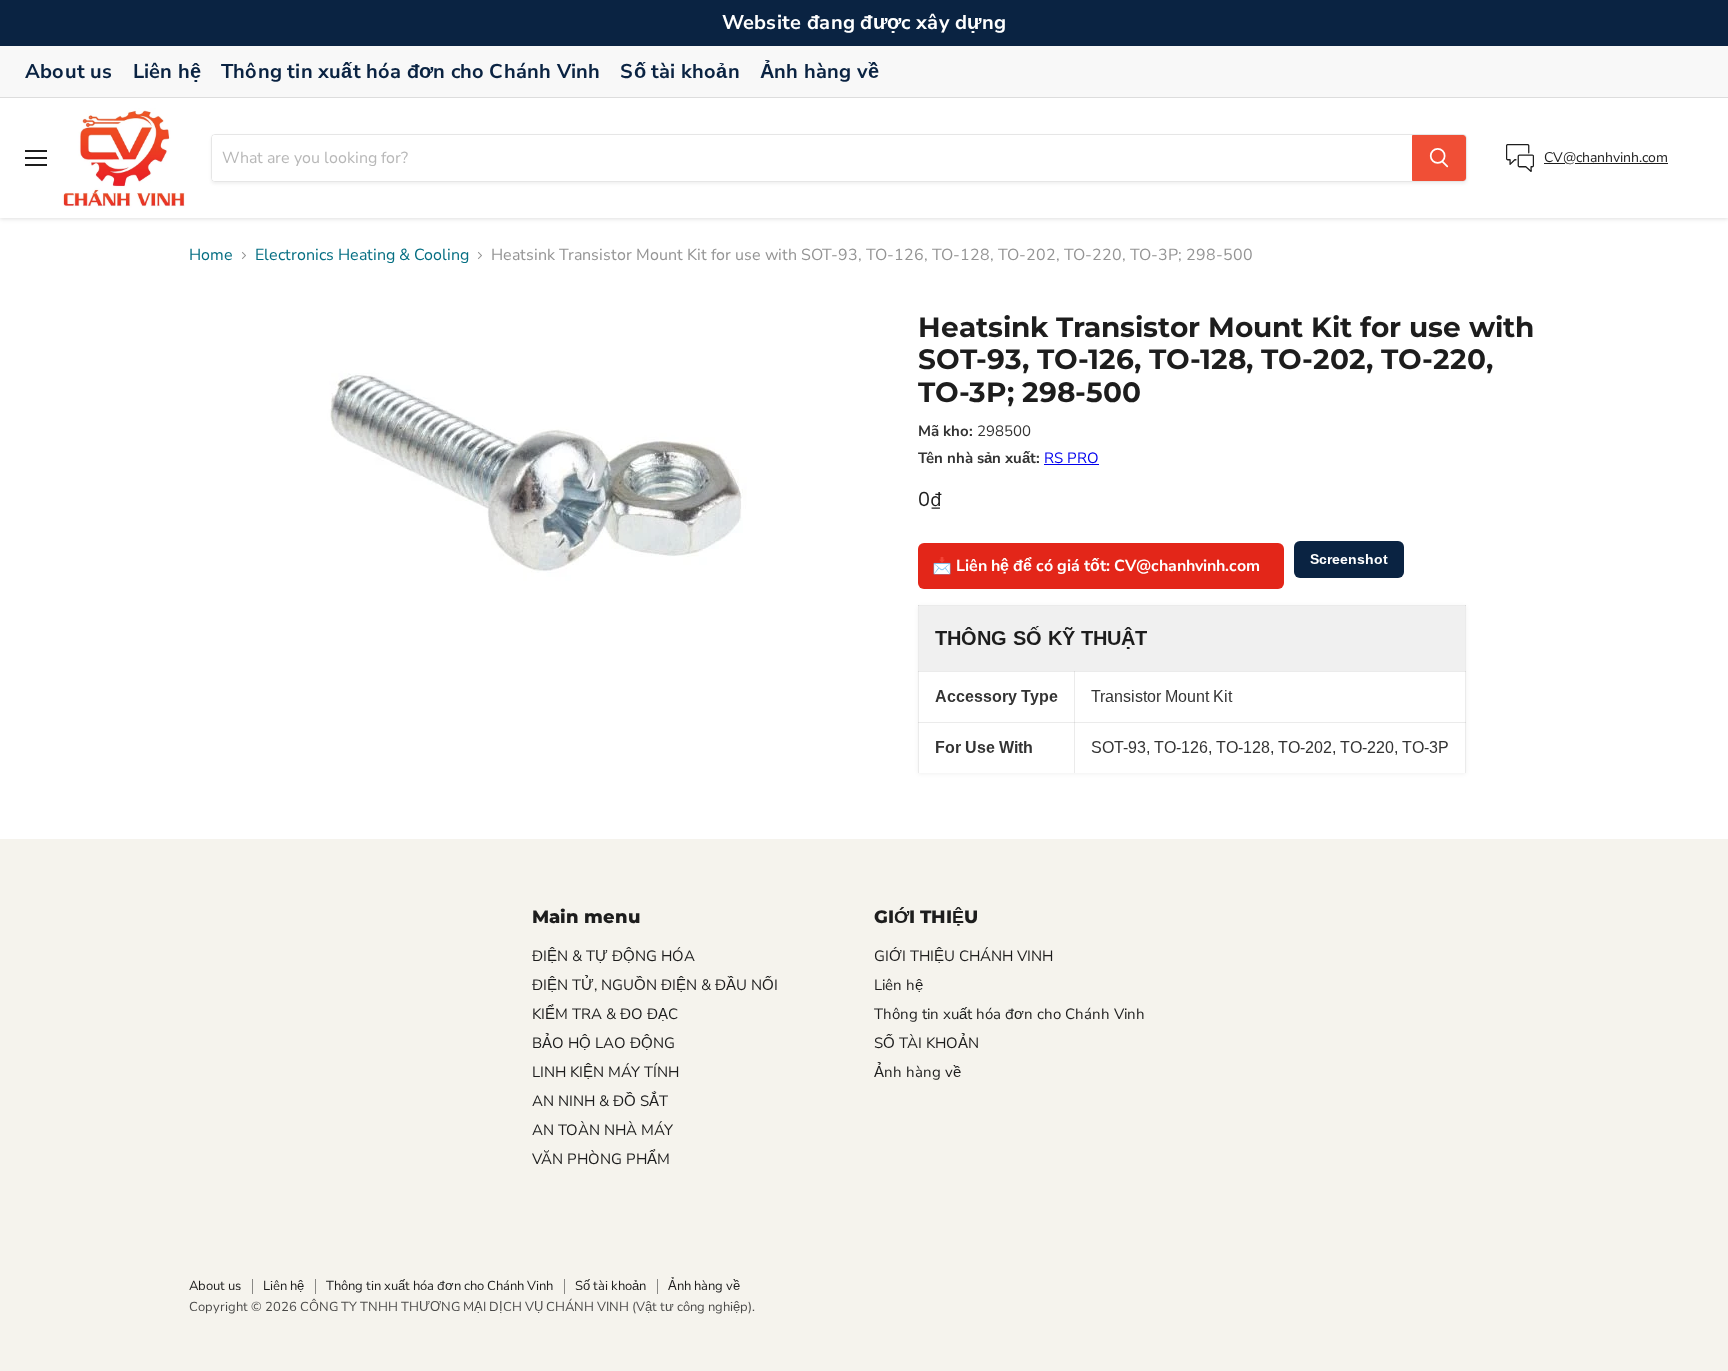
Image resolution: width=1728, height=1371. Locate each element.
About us (69, 71)
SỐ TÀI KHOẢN (926, 1043)
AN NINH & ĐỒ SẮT (600, 1101)
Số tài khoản (679, 71)
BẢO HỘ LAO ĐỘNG (603, 1043)
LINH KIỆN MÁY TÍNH (605, 1072)
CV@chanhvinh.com (1606, 157)
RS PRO (1071, 458)
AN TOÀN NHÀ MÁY (602, 1130)
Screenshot (1349, 559)
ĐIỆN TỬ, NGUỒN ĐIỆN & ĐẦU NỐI (655, 985)
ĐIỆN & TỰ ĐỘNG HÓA (613, 956)
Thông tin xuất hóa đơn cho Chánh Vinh (410, 71)
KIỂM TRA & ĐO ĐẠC (605, 1014)
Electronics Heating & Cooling (362, 255)
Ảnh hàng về (819, 71)
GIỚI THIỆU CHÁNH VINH (963, 956)
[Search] (1439, 158)
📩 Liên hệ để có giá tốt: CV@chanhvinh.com (1096, 566)
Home (211, 255)
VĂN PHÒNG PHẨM (601, 1159)
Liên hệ (167, 71)
